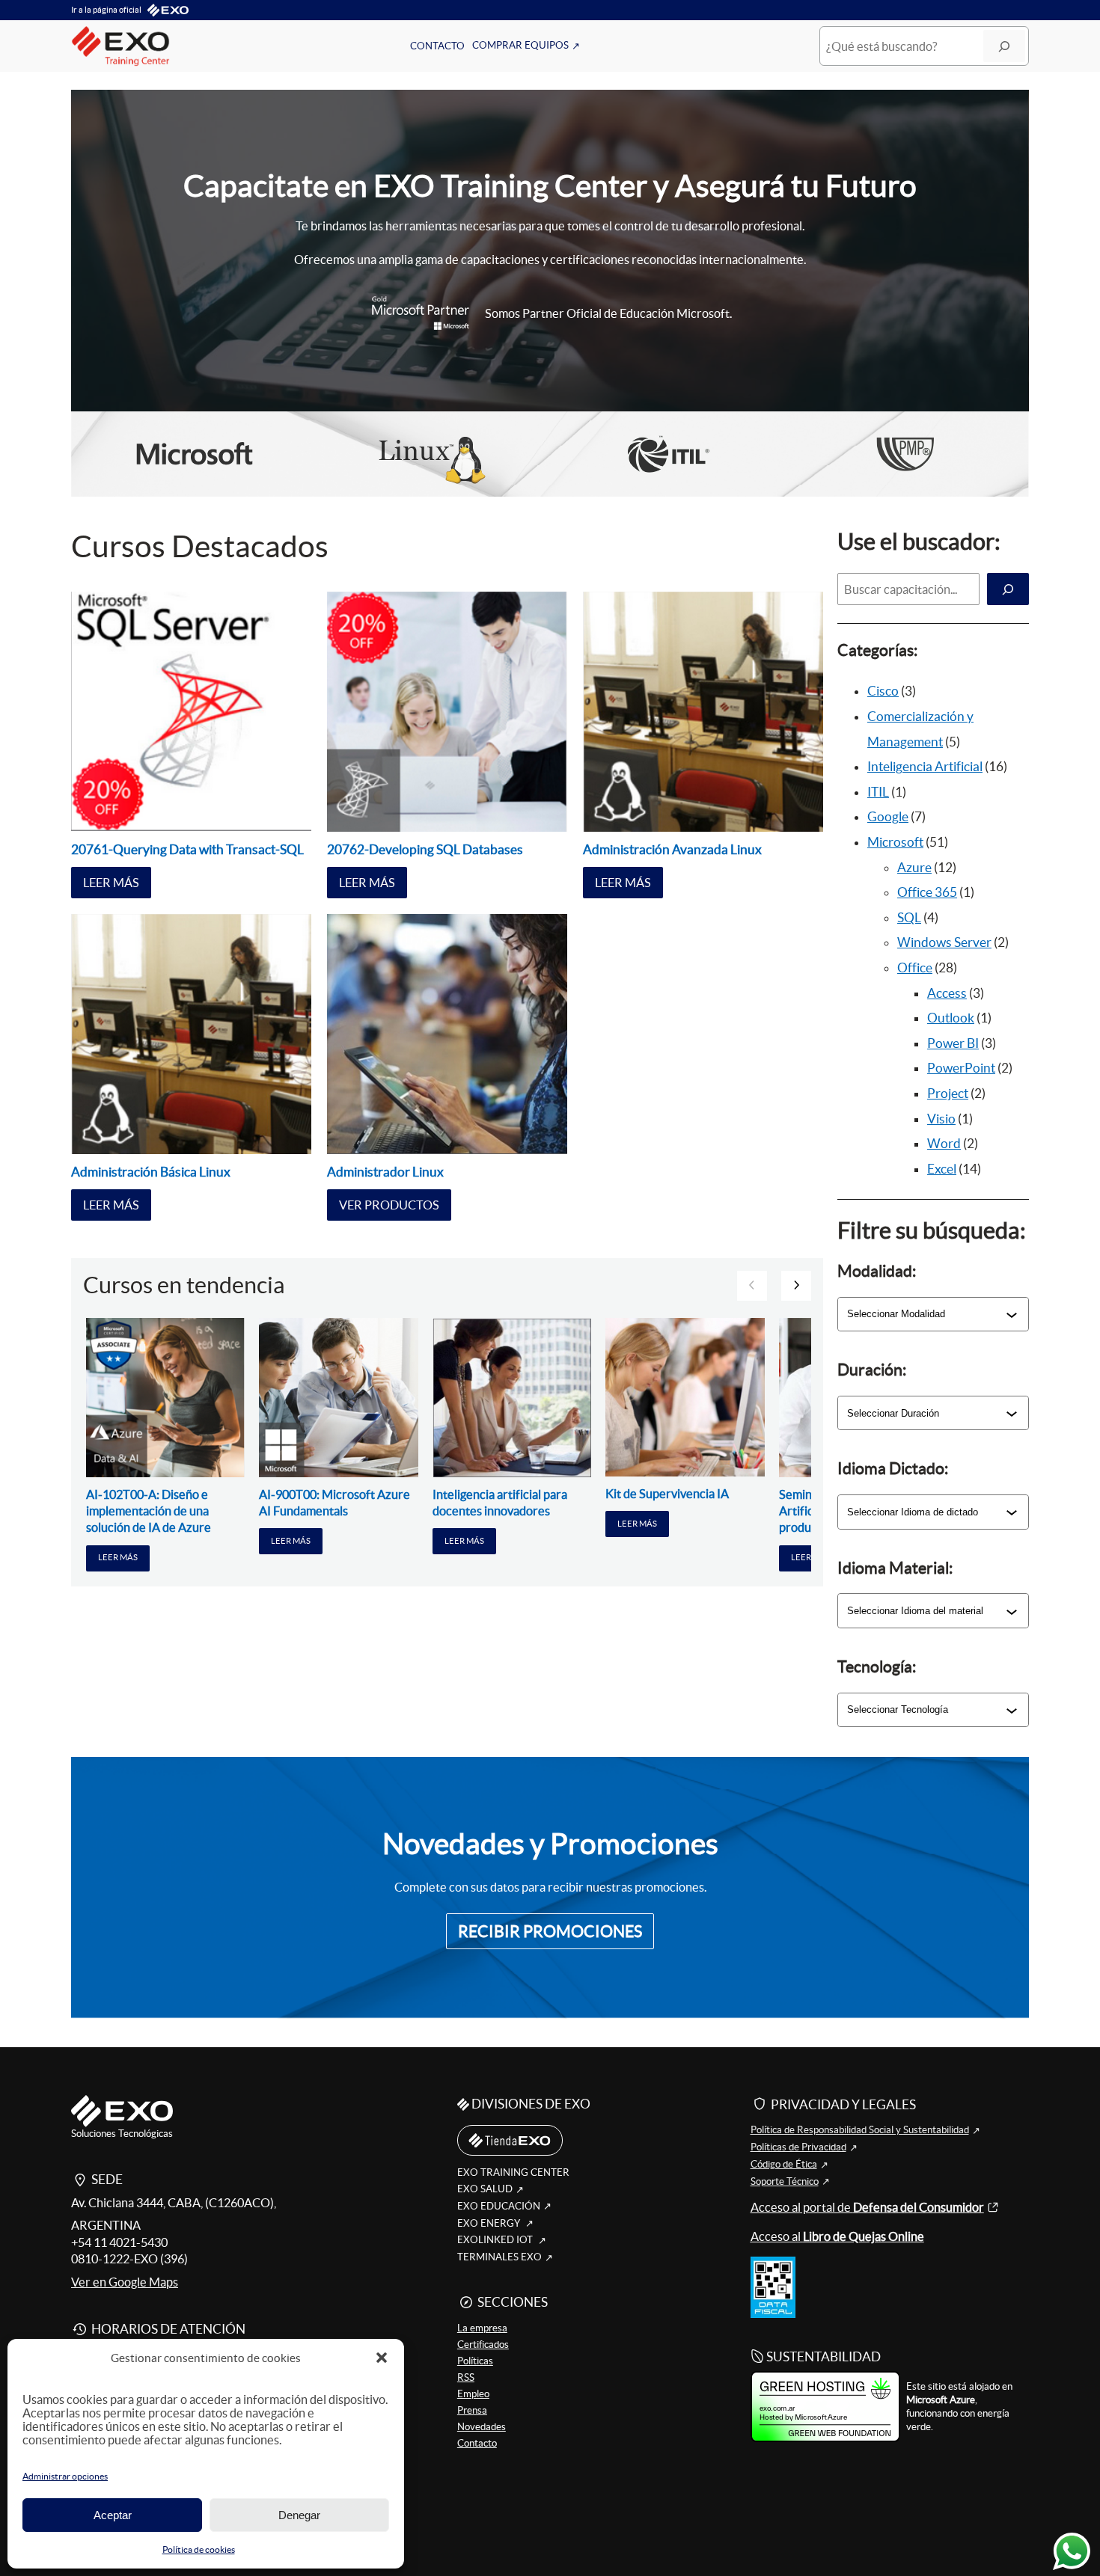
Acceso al (837, 2236)
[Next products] (796, 1286)
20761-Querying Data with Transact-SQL (187, 849)
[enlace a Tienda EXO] (510, 2141)
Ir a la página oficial (106, 10)
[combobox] (926, 1314)
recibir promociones (550, 1932)
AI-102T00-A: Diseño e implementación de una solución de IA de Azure (149, 1511)
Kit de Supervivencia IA (667, 1494)
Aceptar (113, 2515)
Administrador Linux (385, 1172)
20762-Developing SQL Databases (425, 849)
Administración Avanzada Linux (672, 849)
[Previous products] (752, 1286)
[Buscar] (1004, 46)
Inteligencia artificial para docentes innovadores (500, 1503)
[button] (382, 2358)
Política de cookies (199, 2549)
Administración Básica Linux (151, 1172)
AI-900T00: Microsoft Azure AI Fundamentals (334, 1503)
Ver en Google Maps (125, 2282)
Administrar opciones (65, 2476)
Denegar (299, 2515)
